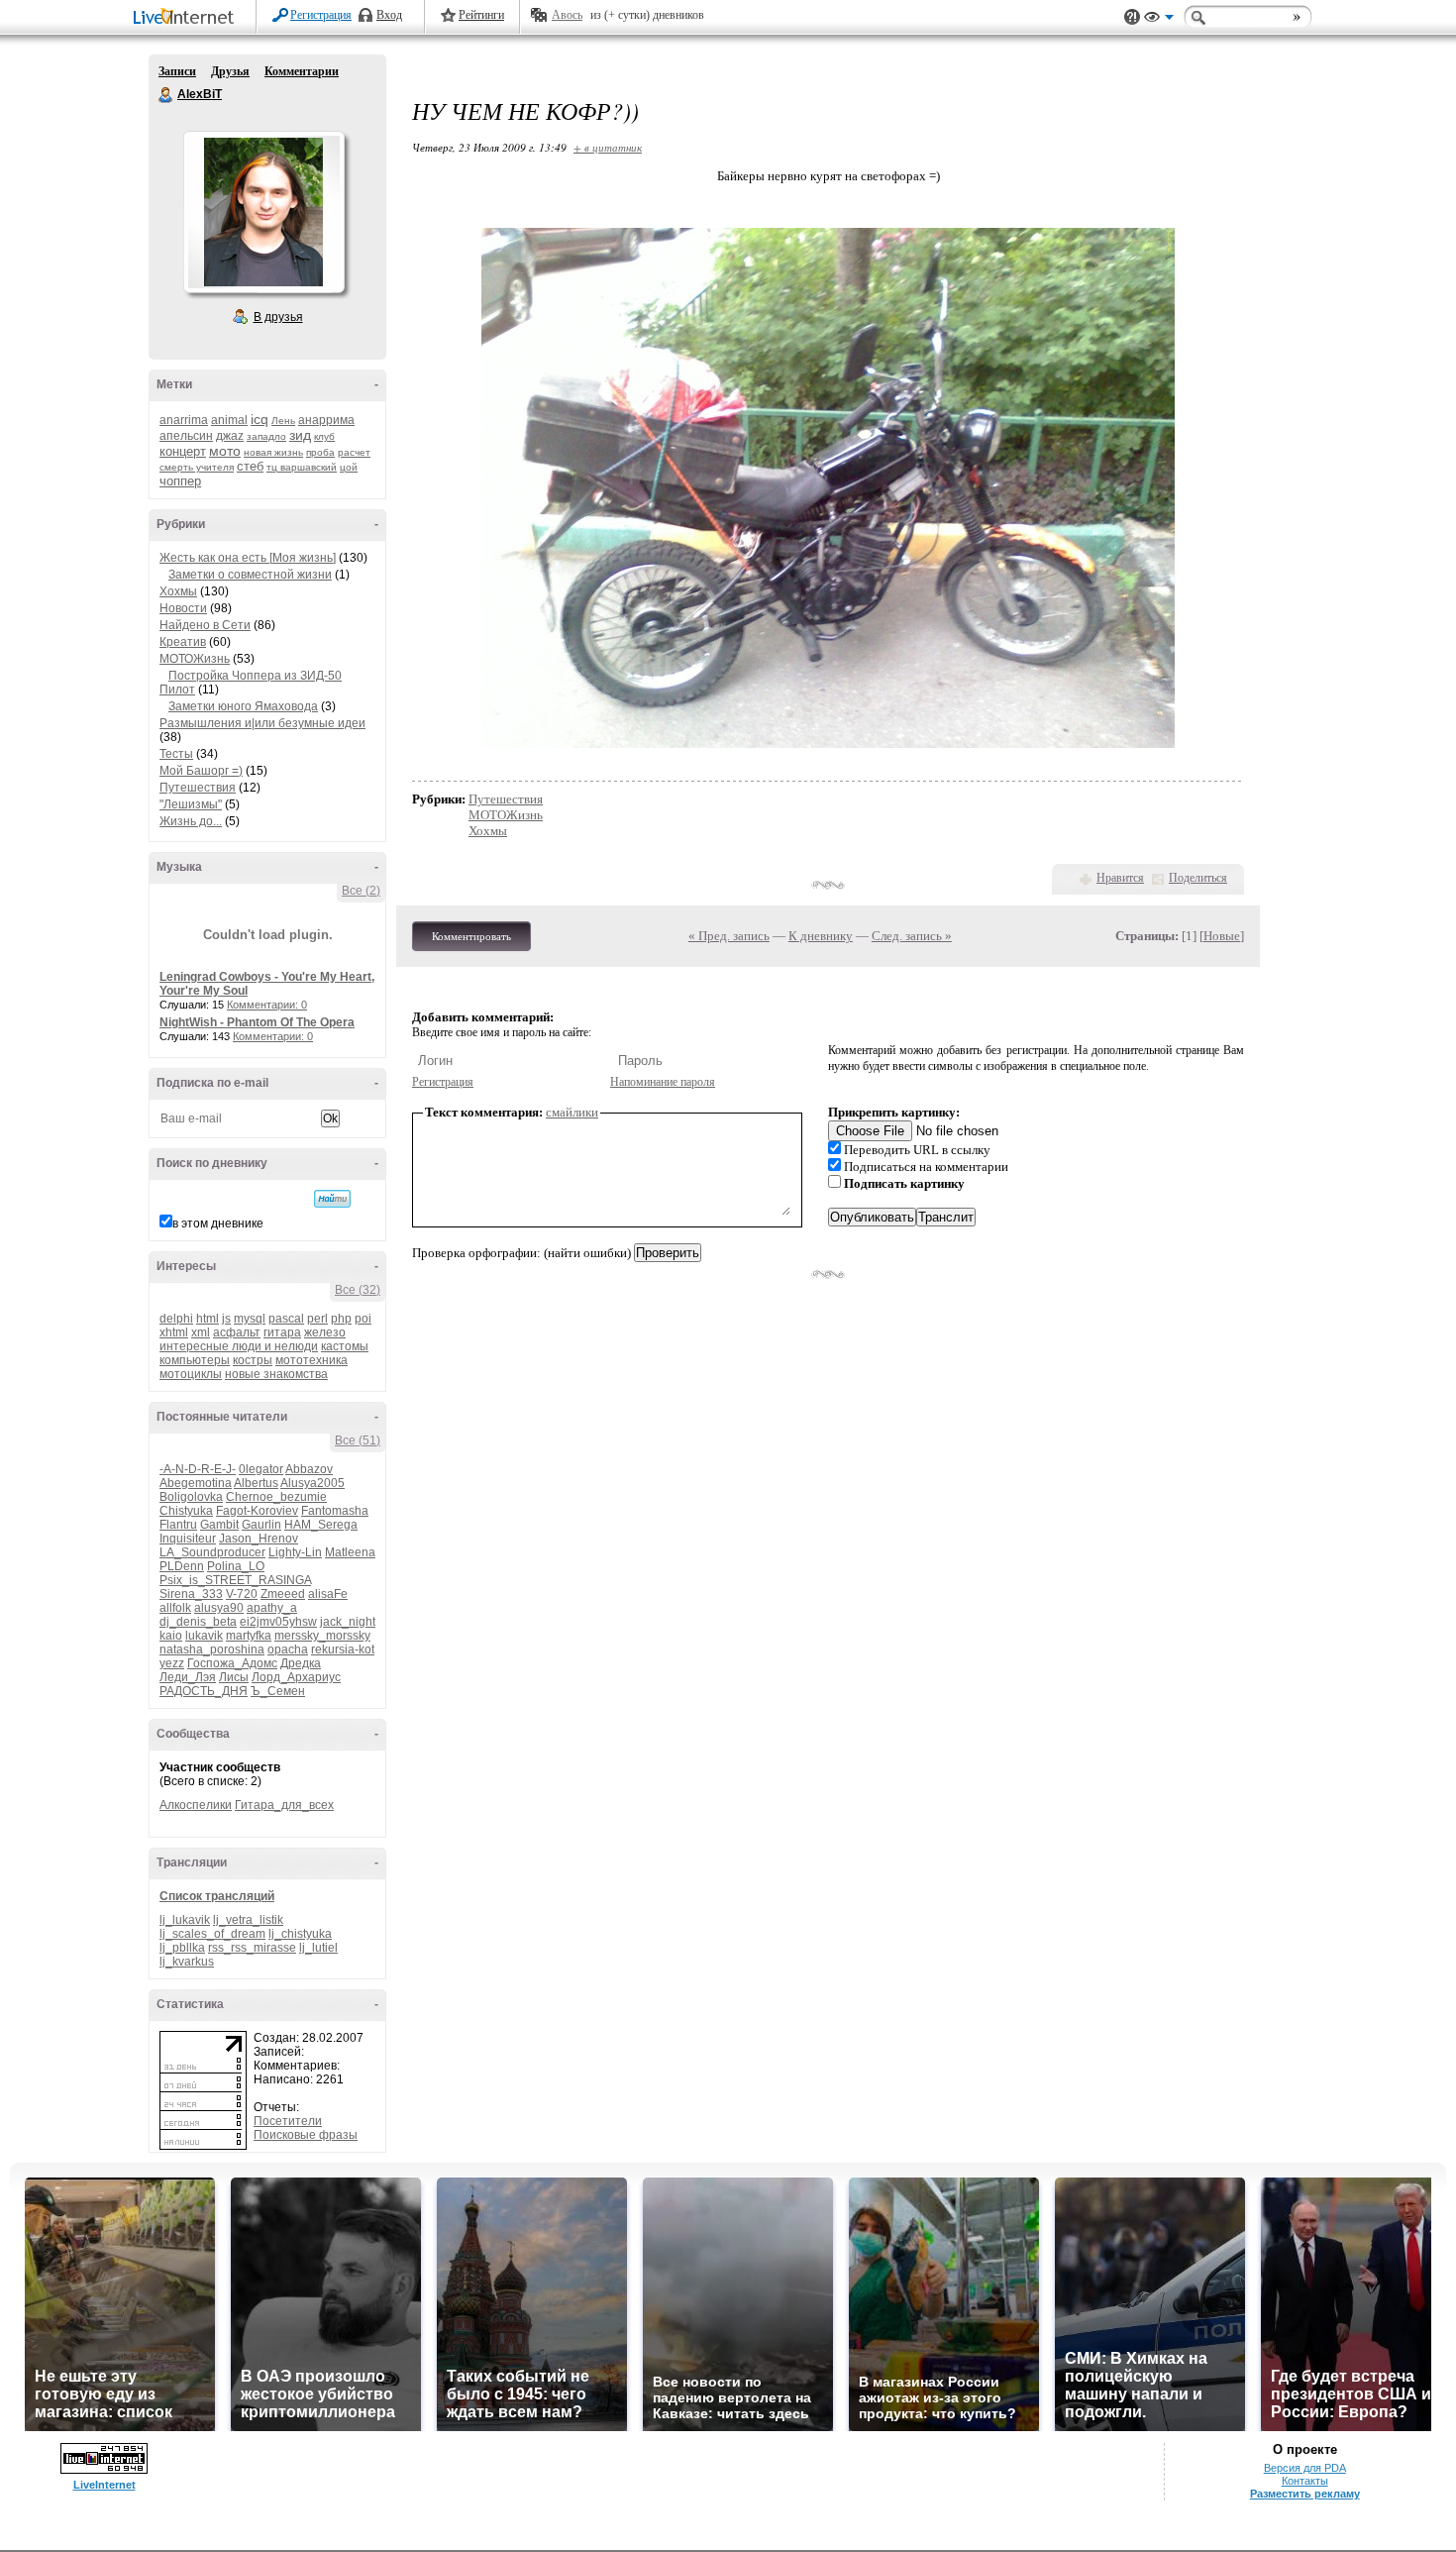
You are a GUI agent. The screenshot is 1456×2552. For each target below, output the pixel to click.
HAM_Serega (321, 1525)
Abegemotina (196, 1483)
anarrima (184, 420)
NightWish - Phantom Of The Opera (257, 1022)
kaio (171, 1636)
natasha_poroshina (212, 1649)
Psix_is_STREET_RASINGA (235, 1580)
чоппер (180, 481)
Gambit (219, 1525)
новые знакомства (276, 1374)
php (341, 1319)
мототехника (312, 1360)
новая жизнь (273, 452)
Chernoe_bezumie (276, 1497)
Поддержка (1132, 17)
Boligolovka (191, 1497)
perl (317, 1319)
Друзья (230, 71)
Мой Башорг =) (201, 771)
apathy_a (272, 1608)
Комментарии (302, 71)
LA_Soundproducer (212, 1552)
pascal (286, 1319)
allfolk (175, 1608)
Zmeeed (283, 1594)
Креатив (183, 642)
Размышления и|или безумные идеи (262, 723)
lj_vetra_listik (248, 1920)
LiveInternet (187, 18)
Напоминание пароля (663, 1082)
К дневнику (821, 936)
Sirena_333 (191, 1594)
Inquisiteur (188, 1539)
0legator (261, 1469)
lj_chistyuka (300, 1934)
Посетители (288, 2121)
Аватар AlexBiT (263, 212)
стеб (250, 466)
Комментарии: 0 (267, 1005)
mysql (250, 1319)
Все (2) (361, 891)
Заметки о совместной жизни (250, 575)
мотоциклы (191, 1374)
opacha (288, 1649)
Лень (283, 421)
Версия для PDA (1305, 2468)
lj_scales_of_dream (212, 1934)
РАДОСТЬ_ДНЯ (204, 1691)
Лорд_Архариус (296, 1677)
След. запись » (912, 936)
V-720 (242, 1594)
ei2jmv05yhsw (278, 1622)
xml (201, 1332)
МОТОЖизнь (195, 659)
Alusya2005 (312, 1483)
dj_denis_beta (198, 1622)
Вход (389, 15)
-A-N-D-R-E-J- (198, 1469)
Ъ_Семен (278, 1691)
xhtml (174, 1332)
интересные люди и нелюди (239, 1346)
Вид (1159, 20)
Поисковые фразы (306, 2135)
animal (229, 420)
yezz (172, 1663)
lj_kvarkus (187, 1962)
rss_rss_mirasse (252, 1948)
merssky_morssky (322, 1636)
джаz (230, 436)
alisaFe (328, 1594)
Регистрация (321, 15)
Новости (183, 608)
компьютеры (195, 1360)
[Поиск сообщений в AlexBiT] (332, 1199)
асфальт (237, 1332)
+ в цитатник (608, 147)
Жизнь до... (191, 821)
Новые (1222, 936)
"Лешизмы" (191, 804)
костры (253, 1360)
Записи (177, 71)
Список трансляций (217, 1896)
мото (225, 451)
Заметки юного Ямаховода (243, 706)
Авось (567, 15)
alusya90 (219, 1608)
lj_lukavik (185, 1920)
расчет (354, 452)
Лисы (234, 1677)
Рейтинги (481, 15)
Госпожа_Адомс (232, 1663)
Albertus (256, 1483)
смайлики (572, 1112)
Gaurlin (261, 1525)
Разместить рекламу (1305, 2494)
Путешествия (198, 788)
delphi (176, 1319)
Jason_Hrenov (259, 1539)
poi (363, 1319)
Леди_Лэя (188, 1677)
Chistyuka (186, 1511)
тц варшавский (302, 467)
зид (300, 435)
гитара (282, 1332)
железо (325, 1332)
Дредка (301, 1663)
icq (260, 419)
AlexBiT (166, 95)
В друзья (278, 317)
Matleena (350, 1552)
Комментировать (471, 936)
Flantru (178, 1525)
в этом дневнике (218, 1223)
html (208, 1319)
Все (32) (358, 1290)
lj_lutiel (318, 1948)
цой (349, 467)
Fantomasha (335, 1511)
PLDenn (182, 1566)
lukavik (204, 1636)
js (226, 1319)
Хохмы (178, 591)
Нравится (1120, 878)
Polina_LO (236, 1566)
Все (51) (358, 1440)
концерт (183, 451)
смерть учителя (197, 467)
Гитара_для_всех (284, 1805)
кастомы (345, 1346)
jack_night (348, 1622)
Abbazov (309, 1469)
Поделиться (1198, 878)
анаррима (326, 420)
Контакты (1305, 2481)
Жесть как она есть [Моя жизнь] (248, 558)
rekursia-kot (343, 1649)
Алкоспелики (196, 1805)
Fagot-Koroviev (257, 1511)
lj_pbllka (182, 1948)
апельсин (186, 436)
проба (320, 452)
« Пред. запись (729, 936)
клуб (324, 436)
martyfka (249, 1636)
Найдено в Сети (205, 625)
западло (266, 436)
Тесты (176, 754)
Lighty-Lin (295, 1552)
